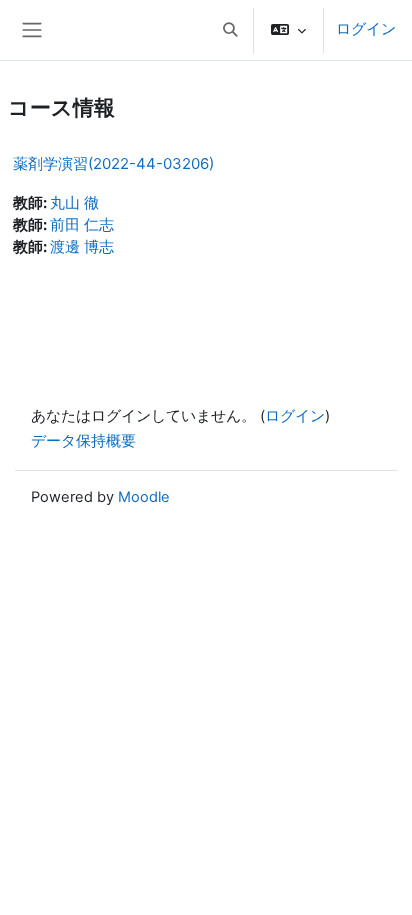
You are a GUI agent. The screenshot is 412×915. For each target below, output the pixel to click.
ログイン (366, 29)
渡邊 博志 (82, 247)
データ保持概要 (83, 441)
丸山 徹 (74, 203)
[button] (230, 30)
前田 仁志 (82, 225)
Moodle (144, 497)
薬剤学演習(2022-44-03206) (113, 163)
